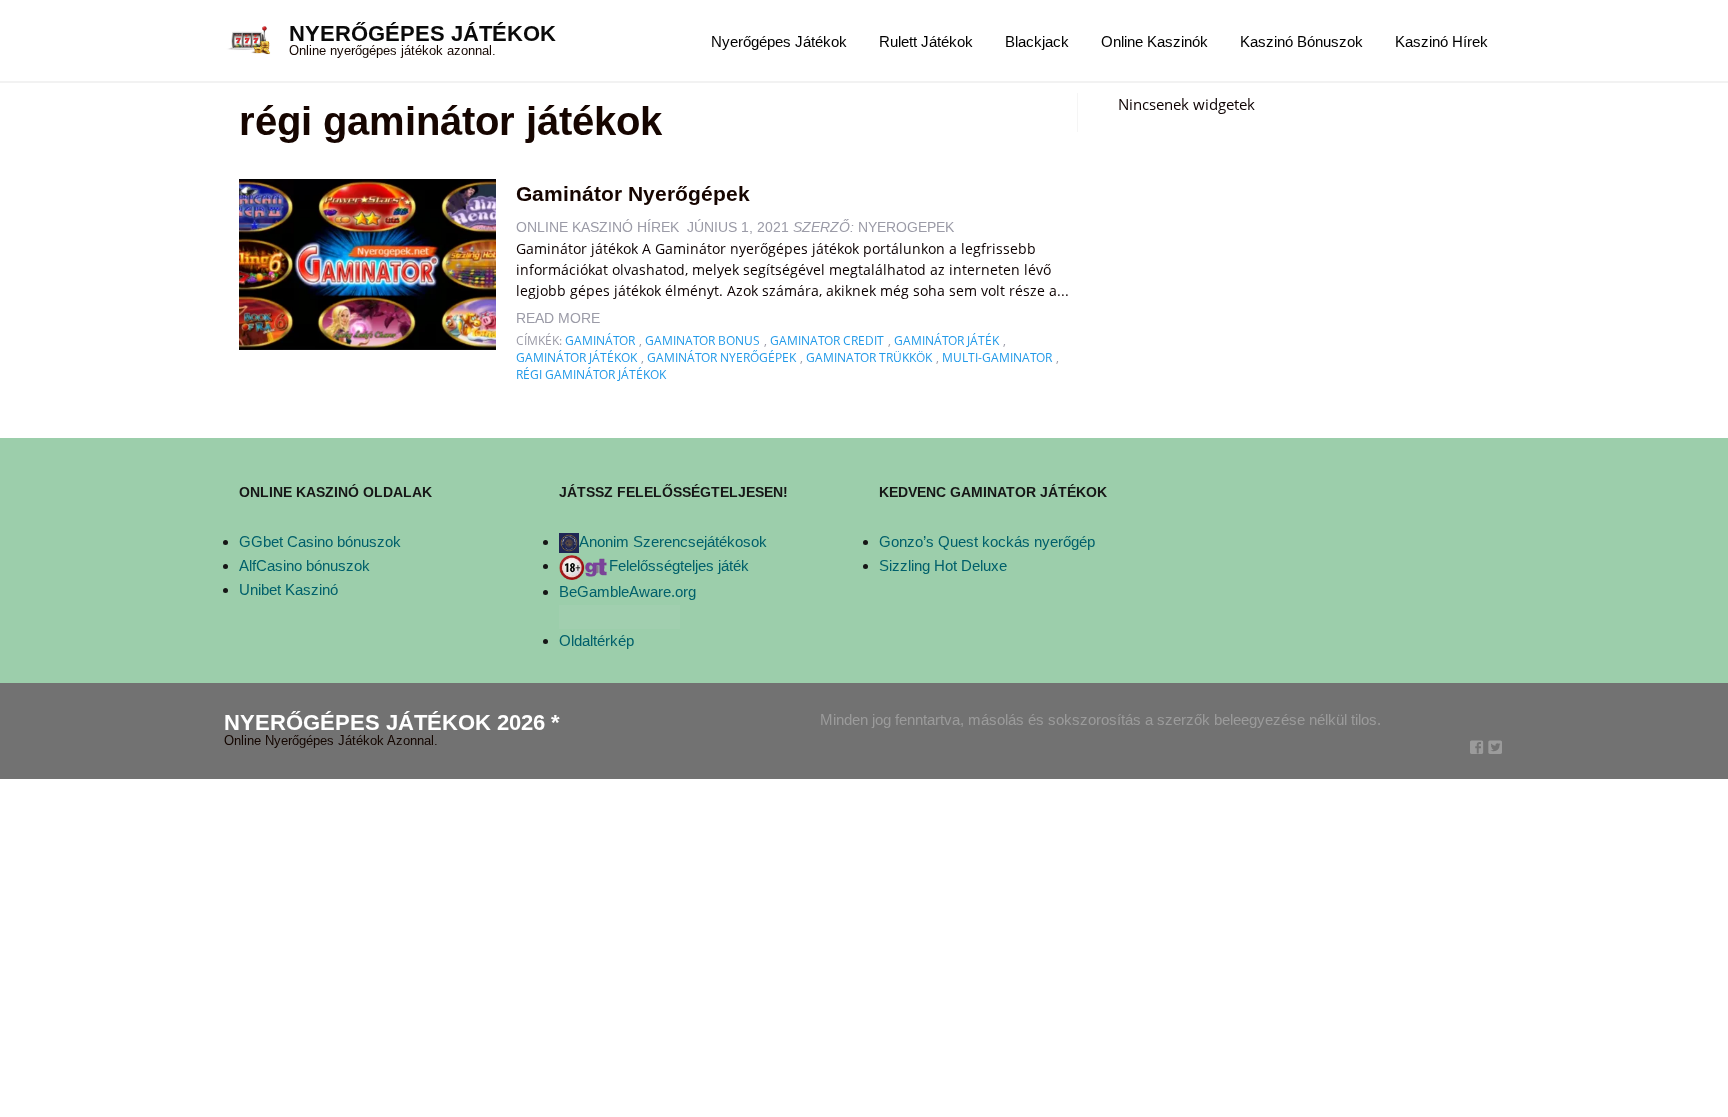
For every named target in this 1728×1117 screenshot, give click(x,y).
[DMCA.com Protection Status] (619, 615)
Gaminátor (600, 340)
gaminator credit (827, 340)
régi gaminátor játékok (591, 374)
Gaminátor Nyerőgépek (633, 193)
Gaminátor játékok (576, 357)
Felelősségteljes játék (679, 565)
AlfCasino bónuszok (304, 565)
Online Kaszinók (1154, 41)
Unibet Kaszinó (288, 589)
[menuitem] (779, 40)
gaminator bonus (702, 340)
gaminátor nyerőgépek (721, 357)
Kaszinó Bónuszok (1301, 41)
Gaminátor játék (946, 340)
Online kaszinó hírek (597, 227)
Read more (558, 318)
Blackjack (1037, 41)
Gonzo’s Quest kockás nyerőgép (987, 541)
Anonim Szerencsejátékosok (673, 541)
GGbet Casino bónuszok (320, 541)
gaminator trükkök (869, 357)
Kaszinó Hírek (1441, 41)
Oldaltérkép (596, 640)
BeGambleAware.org (627, 591)
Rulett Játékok (926, 41)
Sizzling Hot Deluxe (943, 565)
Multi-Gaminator (997, 357)
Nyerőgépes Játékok (422, 33)
